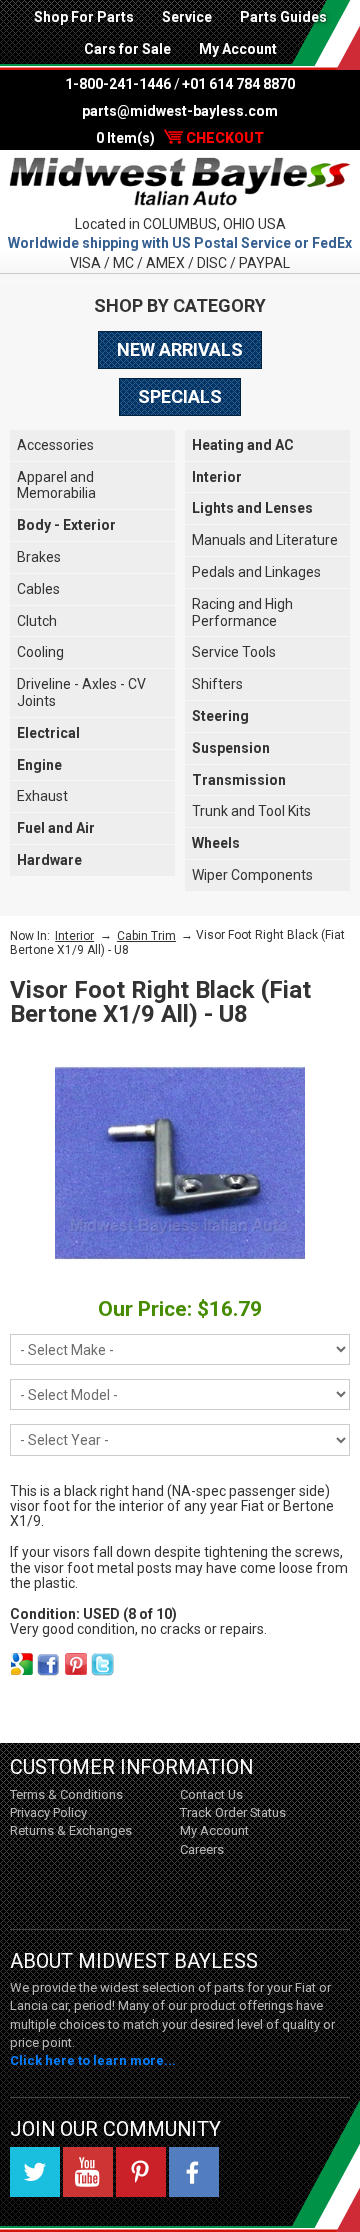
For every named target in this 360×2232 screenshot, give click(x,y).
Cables (38, 589)
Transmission (239, 780)
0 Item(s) (180, 138)
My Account (238, 49)
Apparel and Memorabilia (56, 485)
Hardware (49, 860)
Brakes (39, 557)
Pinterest (141, 2172)
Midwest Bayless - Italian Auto (180, 182)
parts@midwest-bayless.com (180, 111)
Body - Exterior (66, 525)
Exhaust (42, 796)
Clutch (37, 621)
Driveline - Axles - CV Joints (81, 692)
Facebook (194, 2172)
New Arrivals (180, 349)
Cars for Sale (127, 49)
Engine (39, 765)
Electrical (48, 733)
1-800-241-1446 (118, 84)
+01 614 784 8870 (238, 84)
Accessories (55, 445)
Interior (217, 477)
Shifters (217, 684)
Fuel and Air (56, 828)
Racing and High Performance (242, 612)
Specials (180, 396)
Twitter (35, 2172)
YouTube (88, 2172)
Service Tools (234, 652)
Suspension (231, 748)
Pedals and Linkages (256, 572)
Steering (220, 716)
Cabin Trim (146, 936)
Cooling (40, 652)
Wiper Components (252, 875)
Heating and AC (243, 445)
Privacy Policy (48, 1812)
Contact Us (211, 1794)
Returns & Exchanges (71, 1830)
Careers (202, 1849)
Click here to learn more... (93, 2060)
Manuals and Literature (265, 540)
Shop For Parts (84, 17)
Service (187, 17)
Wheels (216, 843)
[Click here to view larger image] (180, 1163)
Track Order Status (233, 1812)
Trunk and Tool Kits (251, 811)
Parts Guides (283, 17)
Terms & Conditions (66, 1794)
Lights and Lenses (252, 508)
